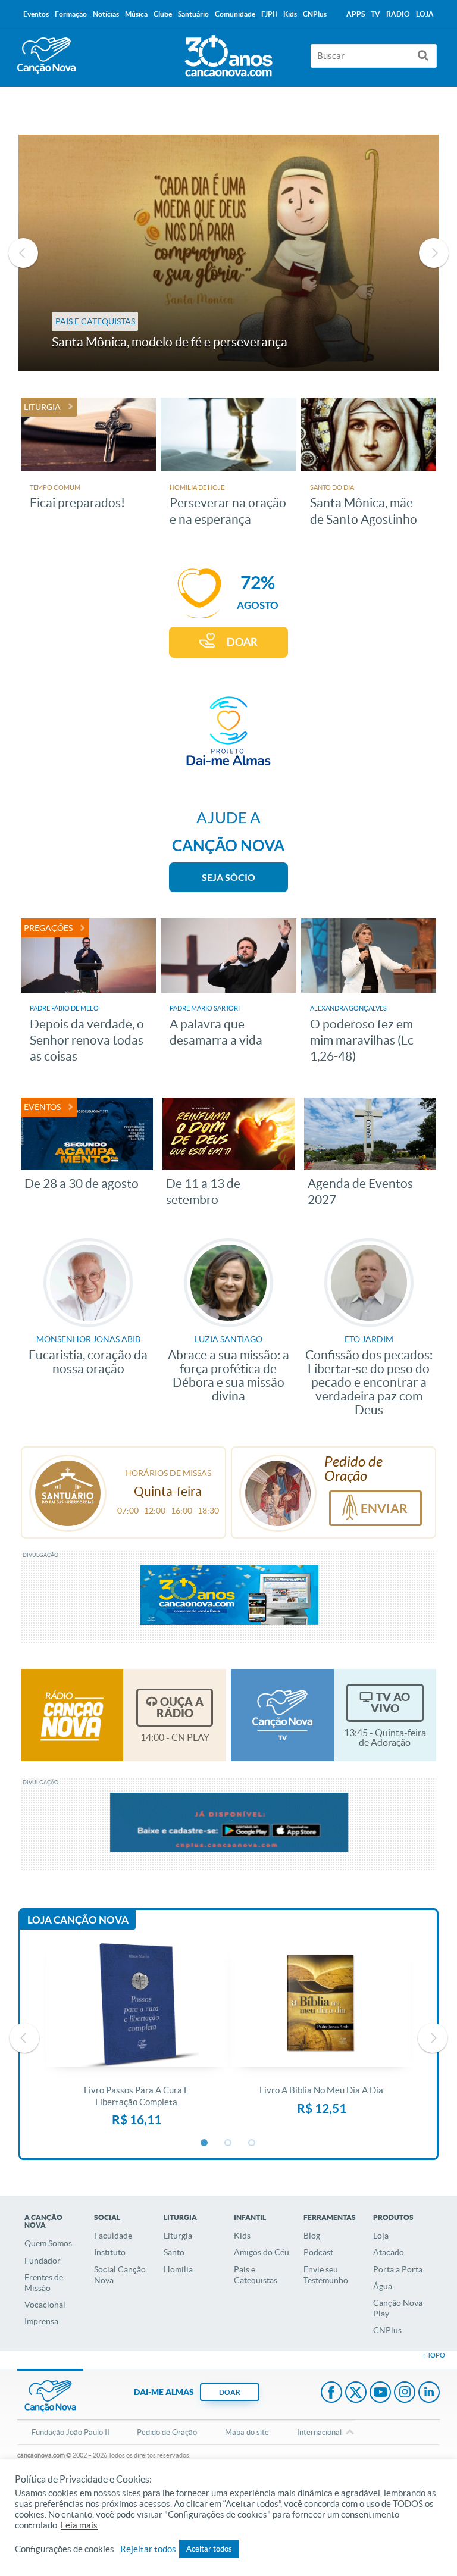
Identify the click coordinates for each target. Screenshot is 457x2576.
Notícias (106, 14)
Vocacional (45, 2305)
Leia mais (79, 2525)
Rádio (398, 14)
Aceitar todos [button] (209, 2549)
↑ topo (434, 2355)
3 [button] (252, 2143)
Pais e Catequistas (256, 2275)
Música (136, 14)
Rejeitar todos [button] (148, 2549)
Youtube (380, 2393)
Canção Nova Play (398, 2308)
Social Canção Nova (120, 2275)
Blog (312, 2236)
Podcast (318, 2252)
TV (375, 14)
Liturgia (178, 2236)
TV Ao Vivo (390, 1703)
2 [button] (228, 2143)
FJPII (269, 14)
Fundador (43, 2261)
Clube (163, 14)
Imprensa (41, 2321)
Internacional (319, 2432)
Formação (71, 14)
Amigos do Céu (262, 2252)
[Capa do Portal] (228, 53)
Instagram (405, 2393)
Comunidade (235, 14)
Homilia (178, 2269)
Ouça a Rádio (180, 1707)
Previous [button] (23, 253)
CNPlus (387, 2330)
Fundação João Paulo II (71, 2432)
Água (383, 2286)
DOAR (242, 642)
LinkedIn (429, 2393)
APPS (356, 14)
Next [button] (434, 253)
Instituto (110, 2252)
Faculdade (113, 2236)
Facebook (331, 2393)
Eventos (36, 14)
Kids (242, 2236)
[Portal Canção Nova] (46, 56)
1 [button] (205, 2143)
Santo (174, 2252)
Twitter (356, 2393)
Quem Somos (48, 2243)
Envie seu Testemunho (326, 2275)
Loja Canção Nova (78, 1920)
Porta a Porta (398, 2269)
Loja (381, 2236)
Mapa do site (247, 2432)
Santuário (193, 14)
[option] (229, 253)
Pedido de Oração (167, 2432)
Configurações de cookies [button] (65, 2549)
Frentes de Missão (44, 2283)
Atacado (389, 2252)
